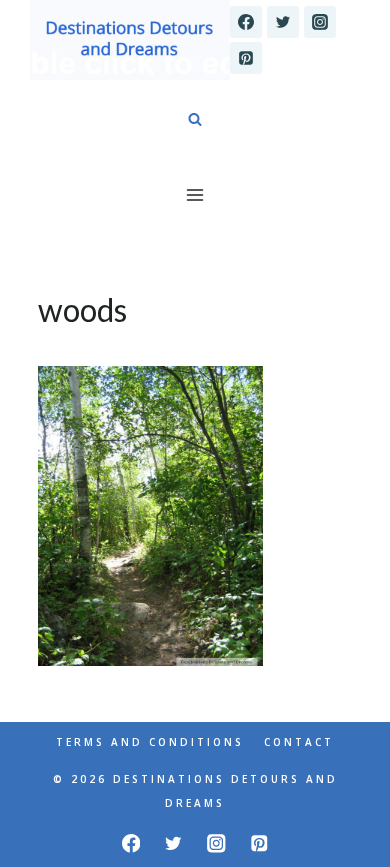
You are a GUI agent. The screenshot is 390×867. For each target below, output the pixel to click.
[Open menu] (195, 194)
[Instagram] (320, 22)
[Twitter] (283, 22)
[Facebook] (246, 22)
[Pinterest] (246, 58)
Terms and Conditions (150, 742)
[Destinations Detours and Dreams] (130, 40)
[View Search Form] (195, 120)
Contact (299, 742)
